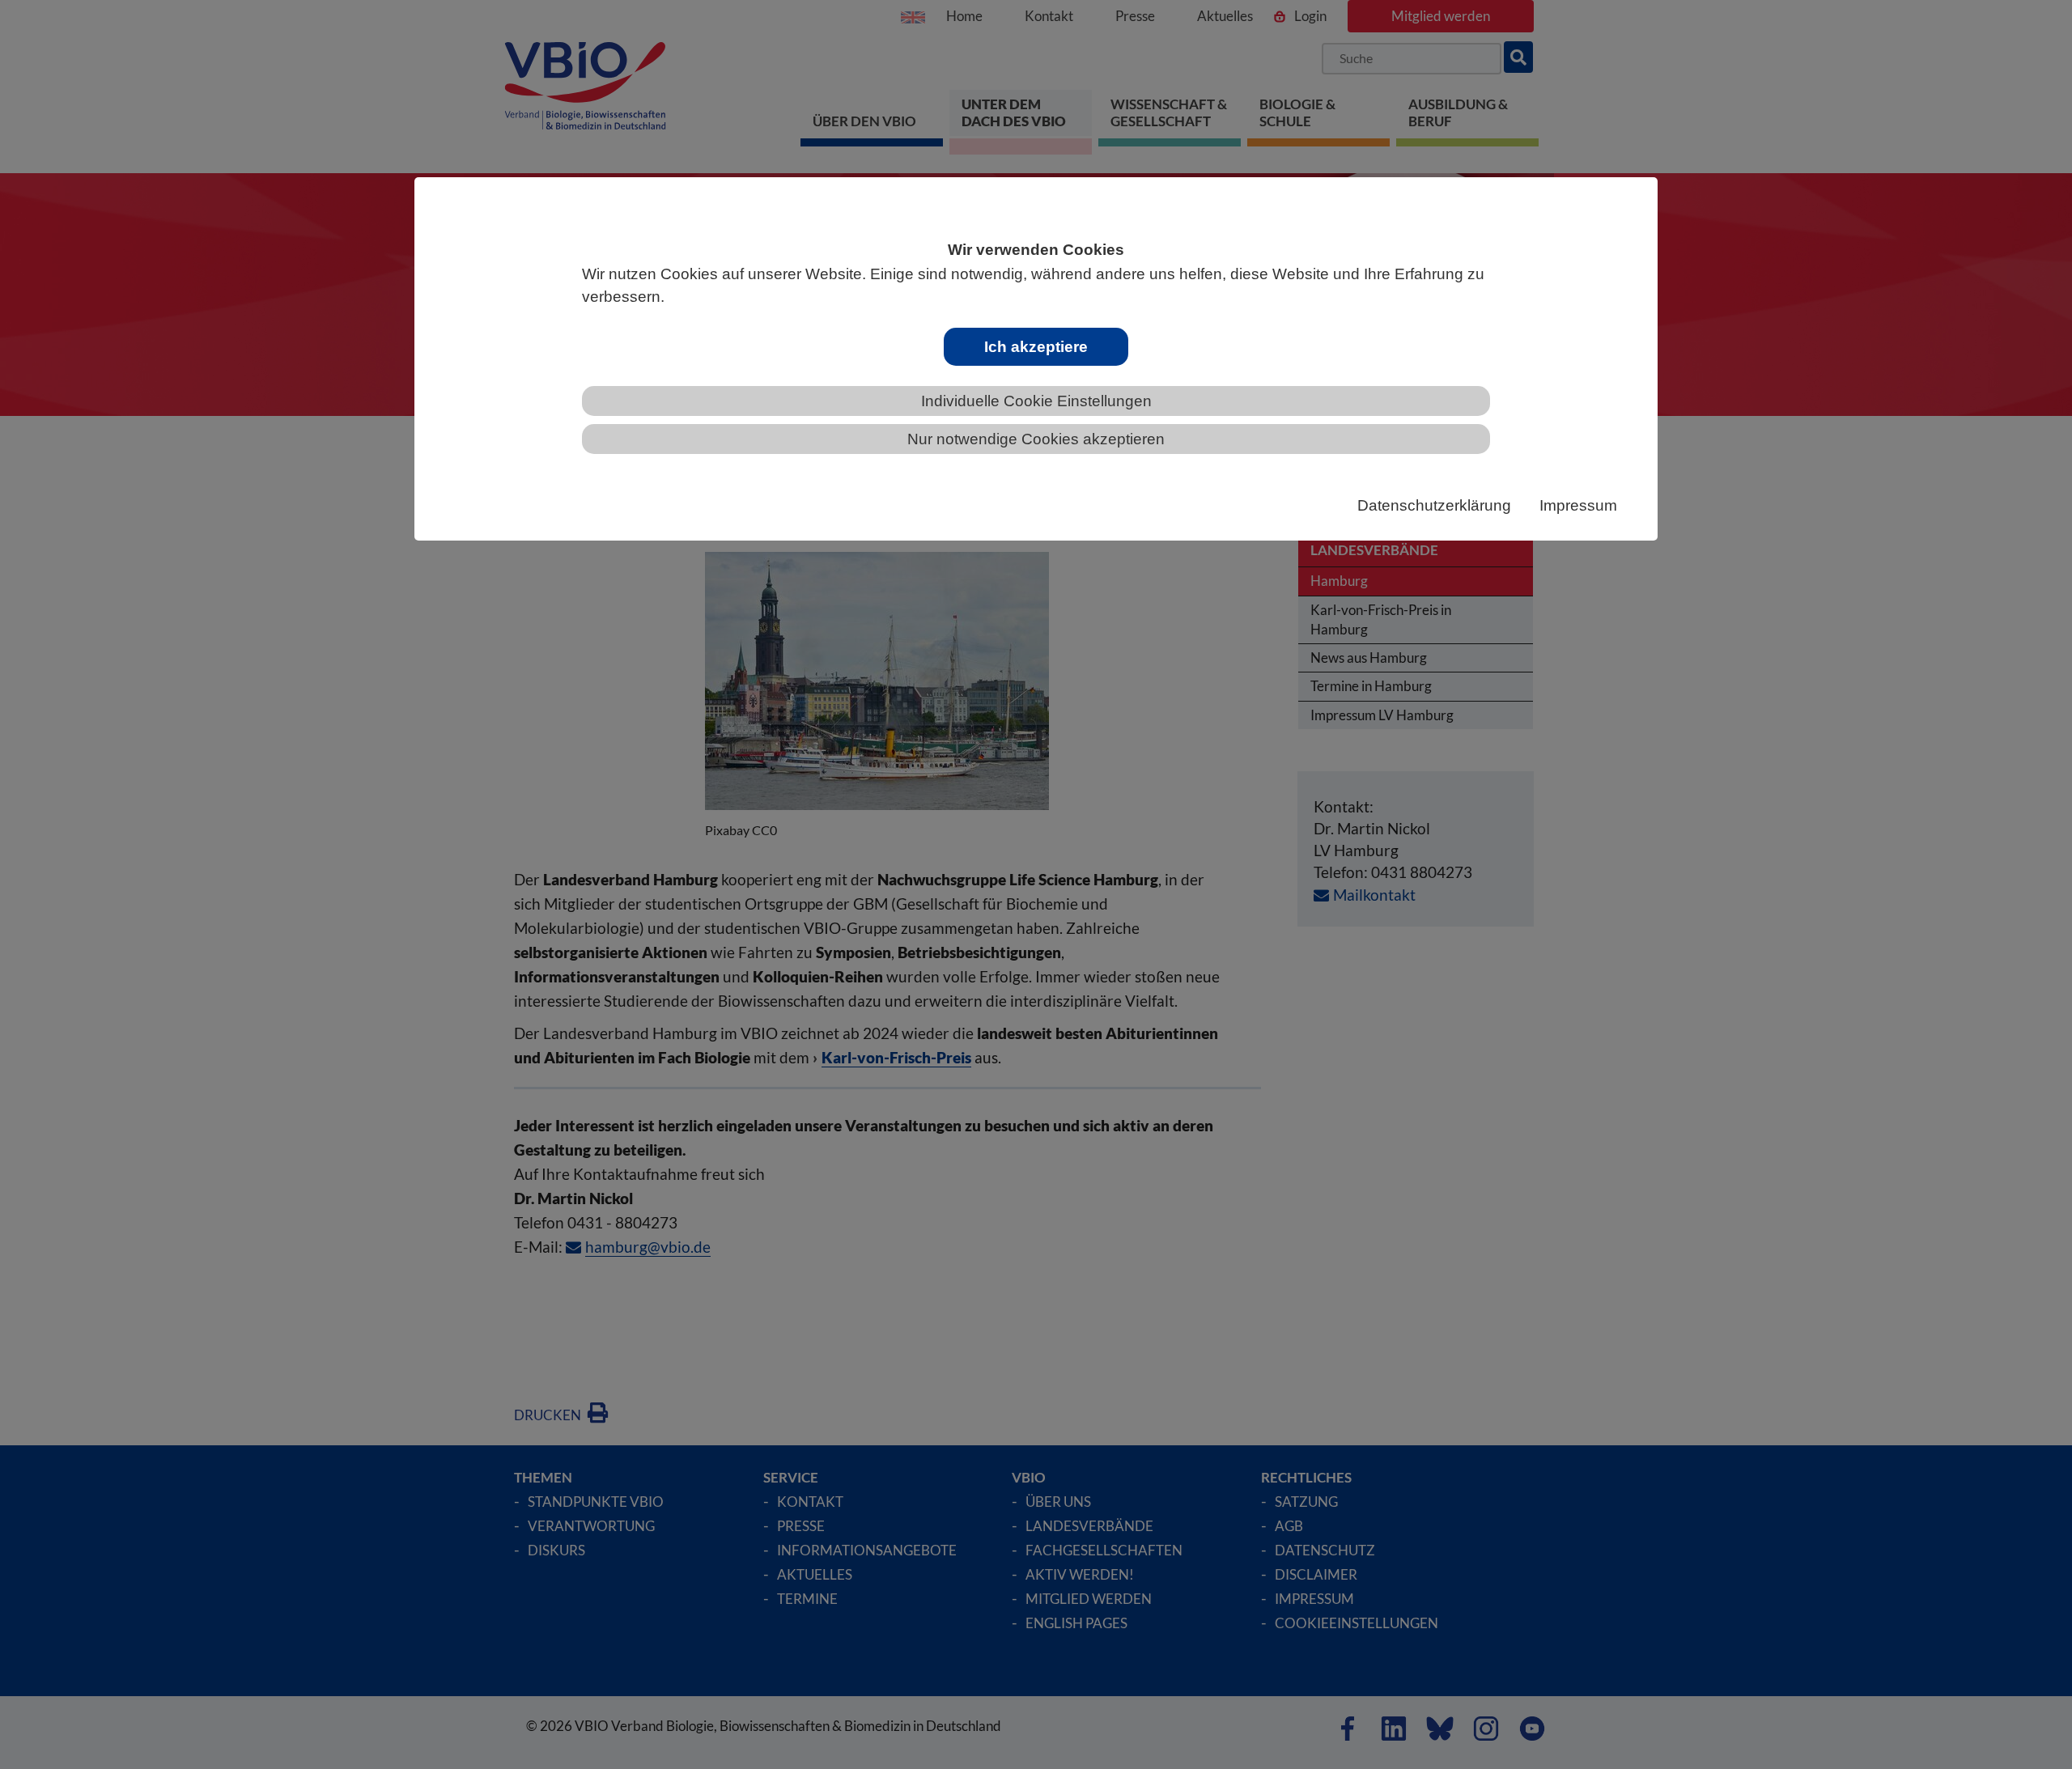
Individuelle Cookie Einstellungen (1036, 401)
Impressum (1578, 505)
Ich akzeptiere (1036, 347)
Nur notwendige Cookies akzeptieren (1036, 439)
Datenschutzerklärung (1434, 505)
